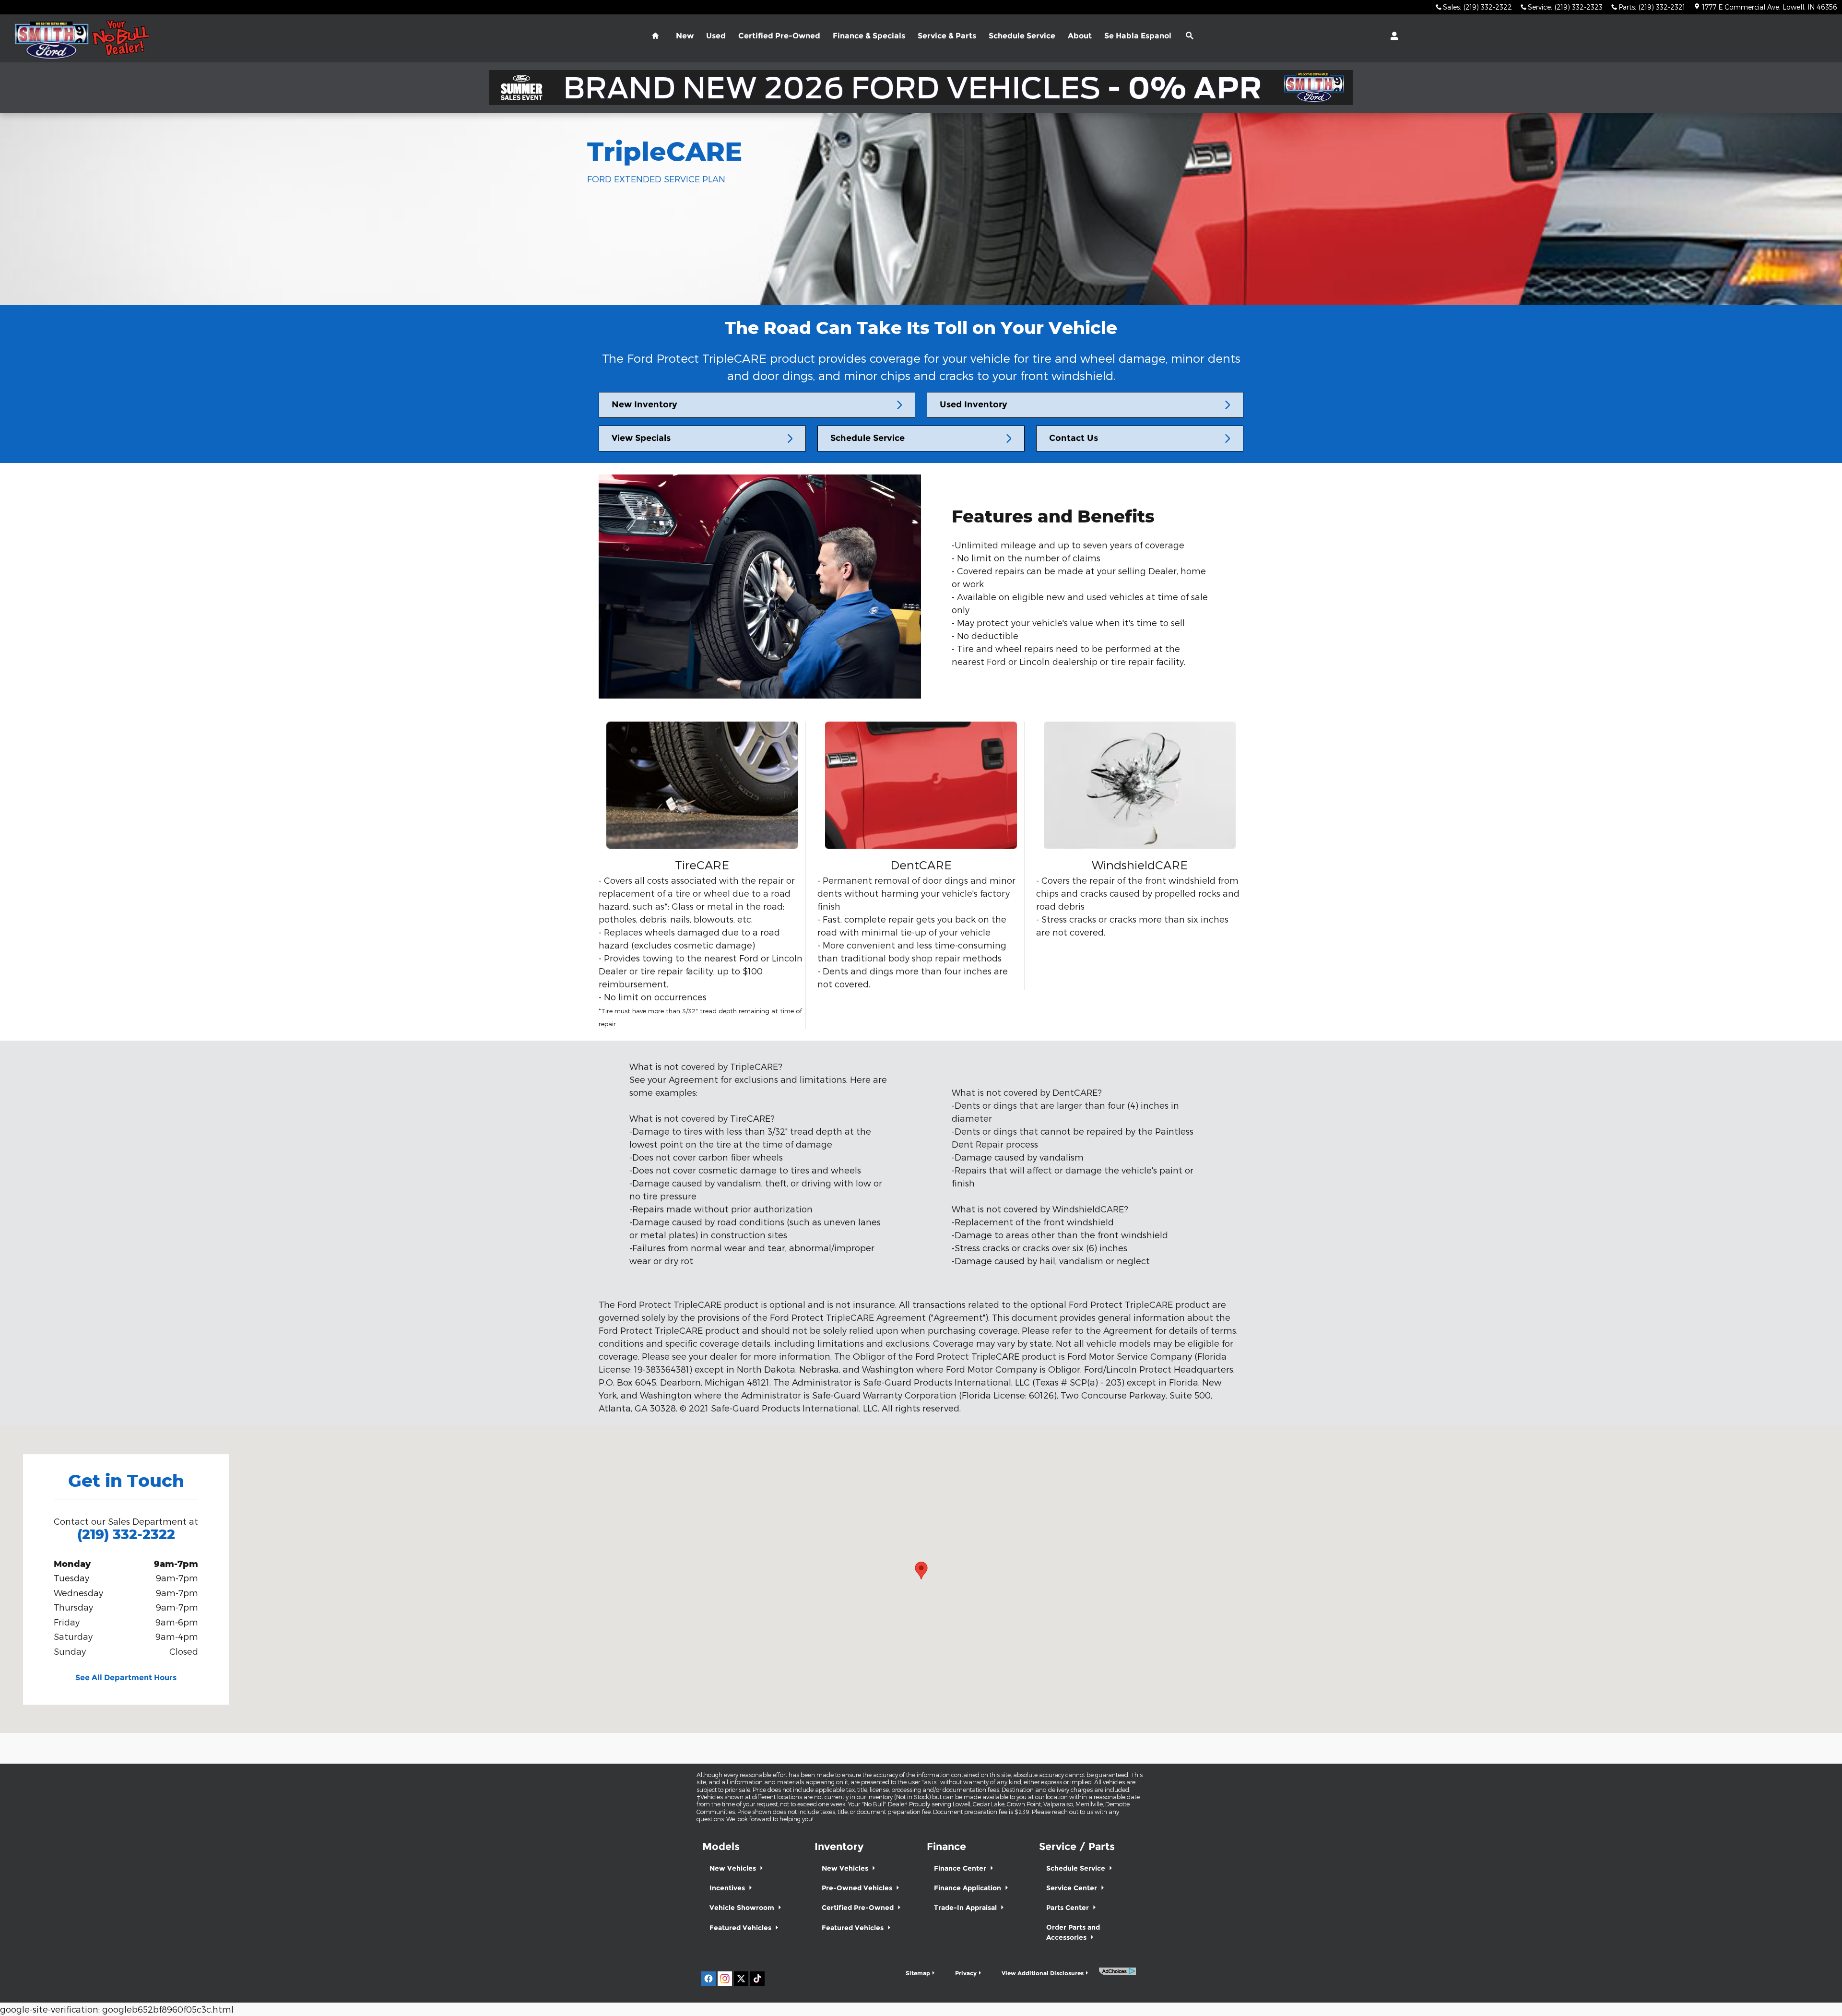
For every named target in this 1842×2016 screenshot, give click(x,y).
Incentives (728, 1888)
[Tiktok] (757, 1979)
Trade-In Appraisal (966, 1908)
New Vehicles (734, 1868)
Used (716, 36)
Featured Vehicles (741, 1928)
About (1080, 36)
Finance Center (961, 1868)
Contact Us (1074, 438)
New (685, 36)
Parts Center (1069, 1908)
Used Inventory (974, 404)
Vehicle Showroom (743, 1908)
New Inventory (644, 404)
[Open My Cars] (1392, 36)
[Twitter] (741, 1979)
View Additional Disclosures (1043, 1973)
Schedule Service (1022, 36)
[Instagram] (725, 1979)
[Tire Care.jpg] (702, 785)
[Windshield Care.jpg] (1140, 785)
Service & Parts (947, 36)
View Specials (641, 438)
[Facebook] (708, 1979)
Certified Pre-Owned (779, 36)
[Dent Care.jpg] (921, 785)
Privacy (966, 1973)
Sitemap (918, 1973)
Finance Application (968, 1888)
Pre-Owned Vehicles (858, 1888)
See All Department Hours (126, 1678)
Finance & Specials (869, 36)
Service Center (1073, 1888)
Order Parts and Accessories (1073, 1932)
